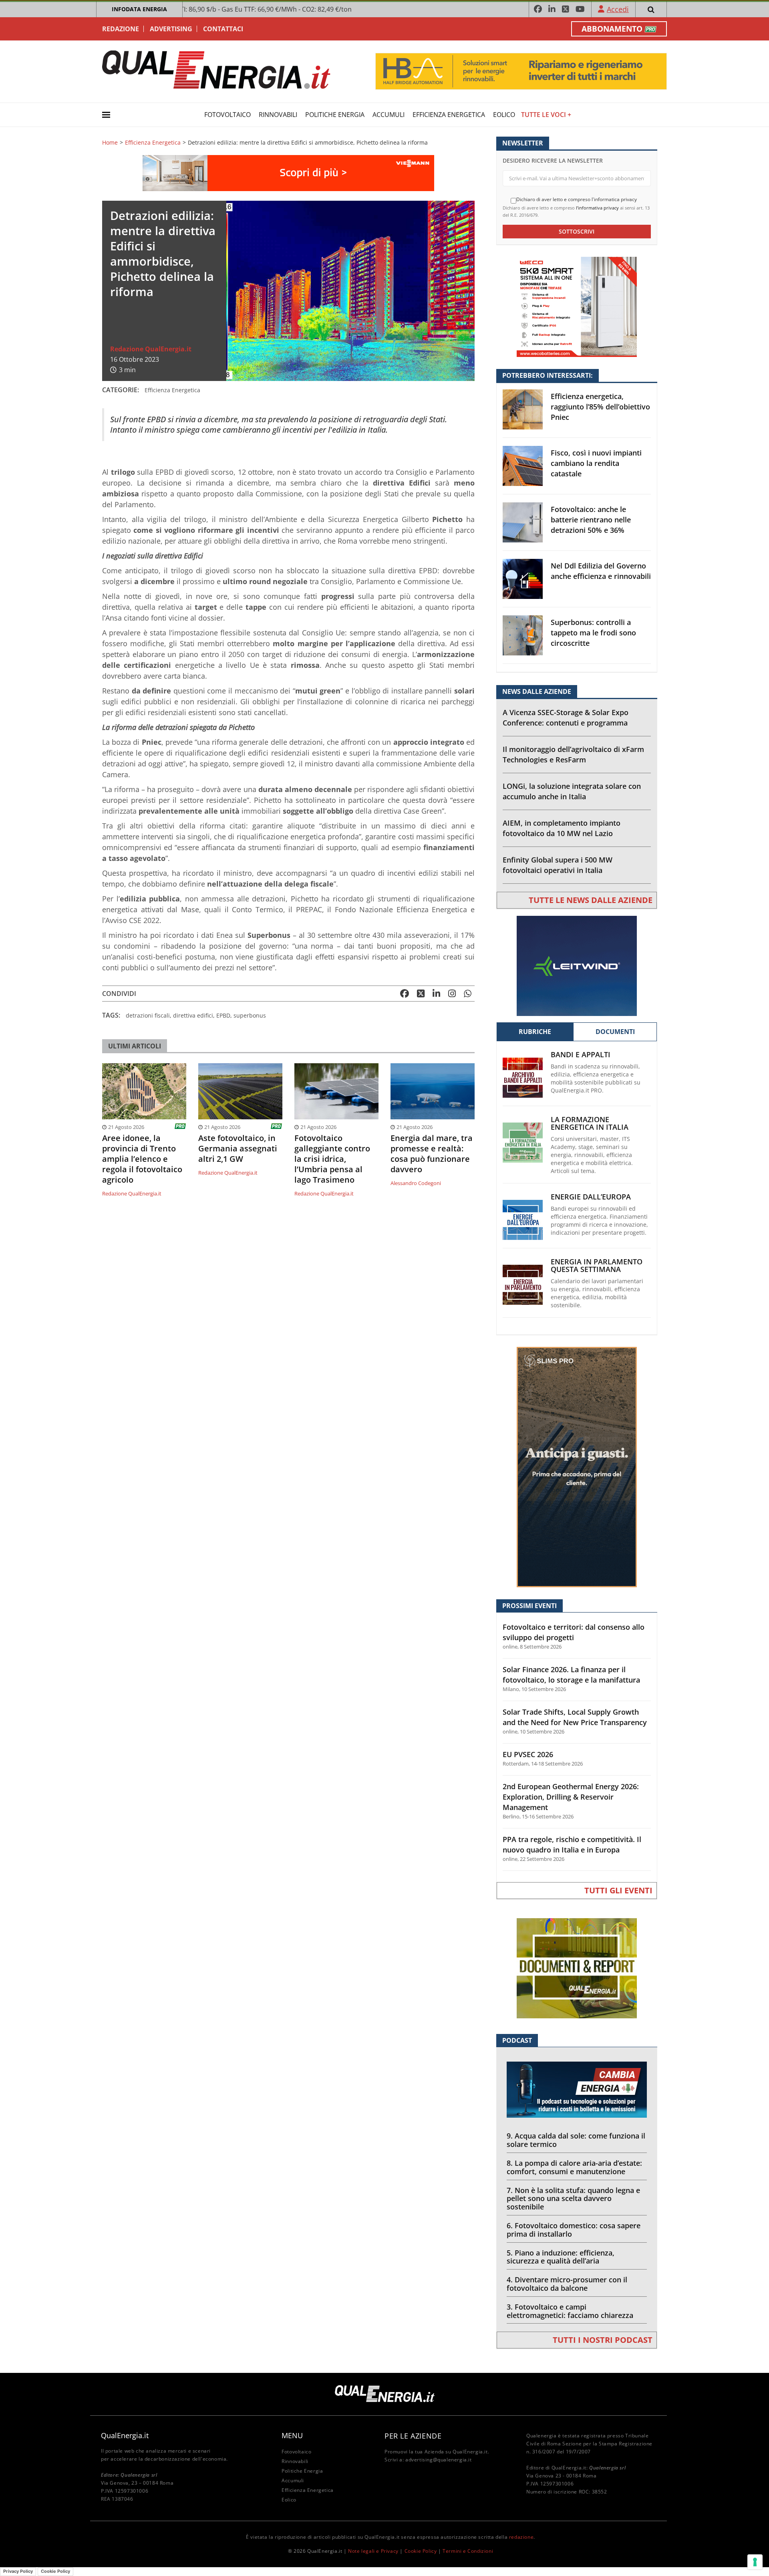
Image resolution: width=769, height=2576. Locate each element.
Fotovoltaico (227, 115)
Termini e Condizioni (468, 2551)
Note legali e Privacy (373, 2551)
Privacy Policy (18, 2571)
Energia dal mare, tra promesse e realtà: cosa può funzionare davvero (432, 1154)
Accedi (618, 9)
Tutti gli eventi (618, 1890)
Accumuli (389, 115)
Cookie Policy (421, 2551)
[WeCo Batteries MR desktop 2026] (577, 306)
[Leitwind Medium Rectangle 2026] (577, 965)
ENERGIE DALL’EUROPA (591, 1197)
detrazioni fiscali (148, 1015)
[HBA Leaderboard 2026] (521, 71)
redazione (521, 2537)
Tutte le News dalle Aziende (591, 900)
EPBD (223, 1015)
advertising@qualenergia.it (439, 2460)
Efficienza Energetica (449, 115)
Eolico (504, 115)
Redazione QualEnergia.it (151, 349)
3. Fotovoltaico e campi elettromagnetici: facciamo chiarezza (570, 2311)
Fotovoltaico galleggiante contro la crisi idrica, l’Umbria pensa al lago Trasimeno (332, 1159)
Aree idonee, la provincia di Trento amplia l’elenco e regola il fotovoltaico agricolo (142, 1159)
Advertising (171, 29)
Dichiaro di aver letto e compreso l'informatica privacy (577, 200)
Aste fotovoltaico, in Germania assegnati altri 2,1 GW (238, 1149)
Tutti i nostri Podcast (603, 2340)
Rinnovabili (278, 115)
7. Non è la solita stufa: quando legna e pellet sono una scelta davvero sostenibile (573, 2199)
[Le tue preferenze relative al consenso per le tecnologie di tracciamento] (755, 2562)
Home (110, 143)
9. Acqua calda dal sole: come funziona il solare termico (576, 2140)
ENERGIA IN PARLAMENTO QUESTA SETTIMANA (597, 1266)
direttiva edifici (193, 1015)
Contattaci (223, 29)
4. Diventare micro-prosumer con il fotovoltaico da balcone (567, 2284)
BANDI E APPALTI (581, 1055)
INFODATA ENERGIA (139, 9)
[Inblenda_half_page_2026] (577, 1466)
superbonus (250, 1015)
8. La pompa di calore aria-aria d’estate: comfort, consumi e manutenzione (574, 2167)
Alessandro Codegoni (416, 1183)
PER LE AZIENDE (413, 2436)
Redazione (121, 29)
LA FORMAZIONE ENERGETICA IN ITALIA (590, 1123)
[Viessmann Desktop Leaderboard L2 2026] (288, 172)
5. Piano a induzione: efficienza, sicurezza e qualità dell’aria (561, 2257)
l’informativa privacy (597, 208)
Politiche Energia (335, 115)
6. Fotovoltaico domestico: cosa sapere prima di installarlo (574, 2230)
